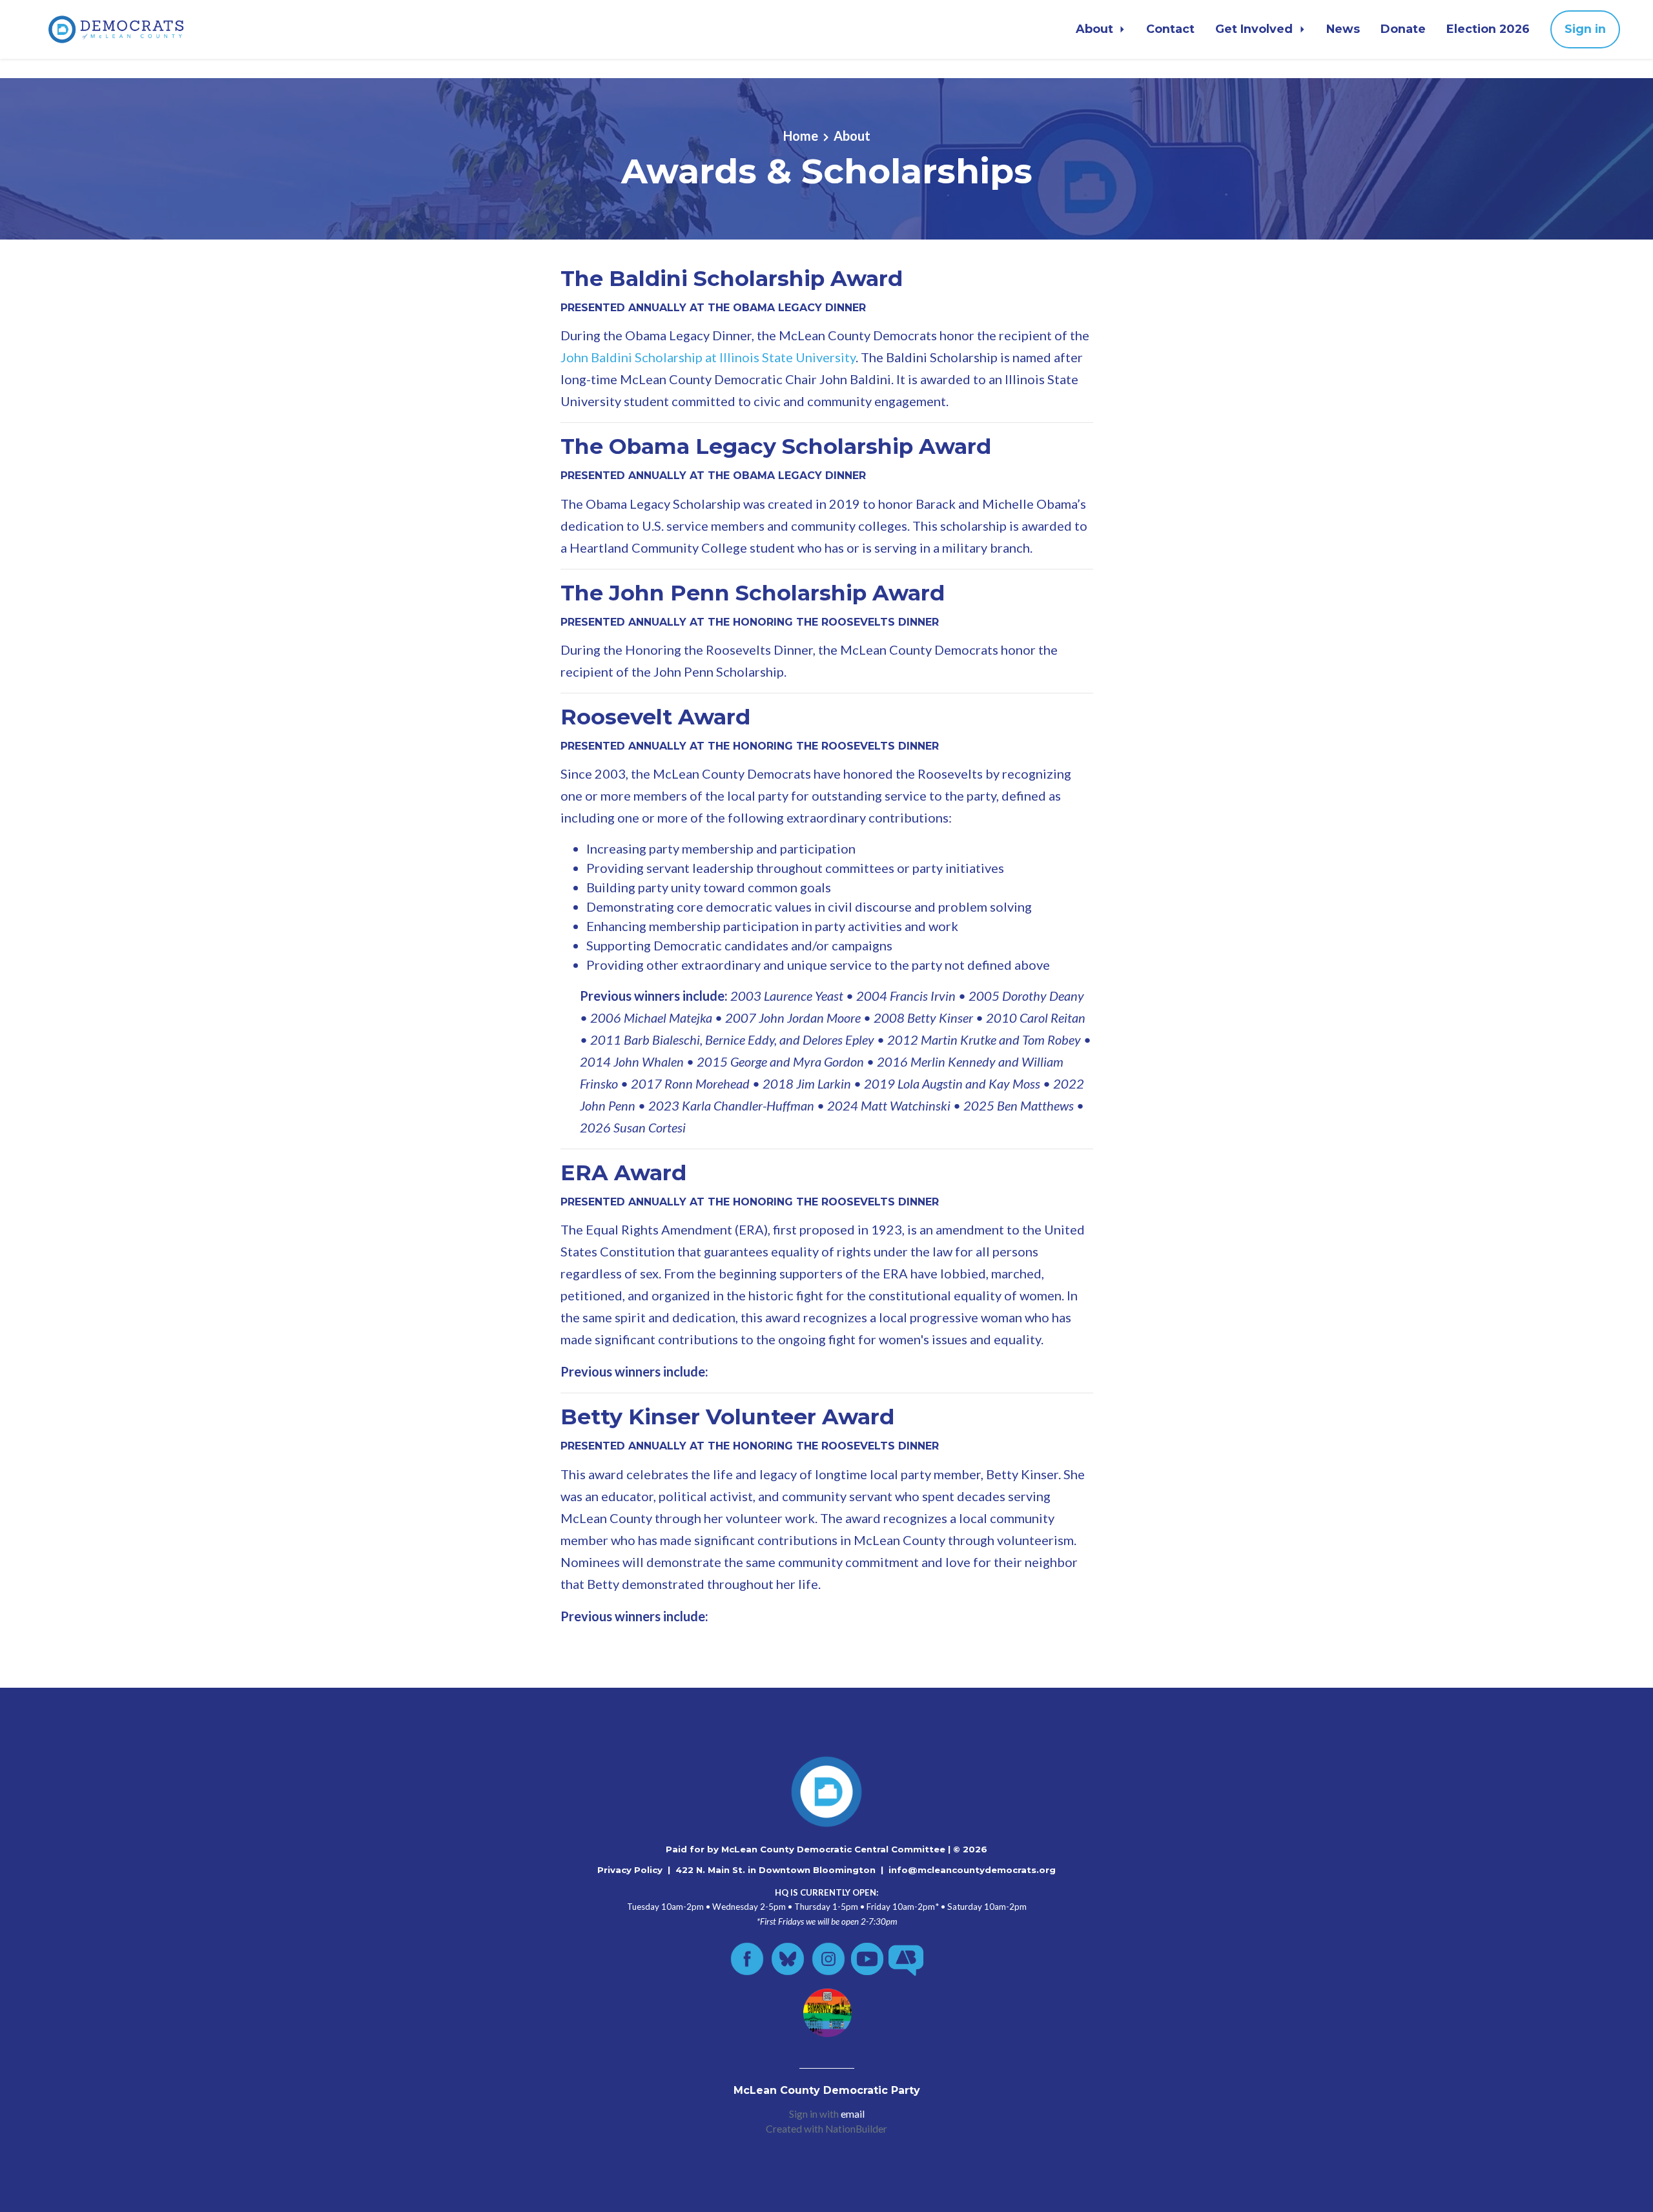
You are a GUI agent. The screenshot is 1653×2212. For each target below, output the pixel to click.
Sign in (1585, 29)
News (1343, 29)
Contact (1170, 29)
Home (801, 136)
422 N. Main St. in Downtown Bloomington (775, 1870)
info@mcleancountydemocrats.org (972, 1870)
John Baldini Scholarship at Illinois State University (708, 357)
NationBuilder (856, 2129)
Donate (1403, 29)
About (1096, 29)
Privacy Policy (630, 1870)
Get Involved (1256, 29)
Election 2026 (1488, 29)
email (853, 2114)
